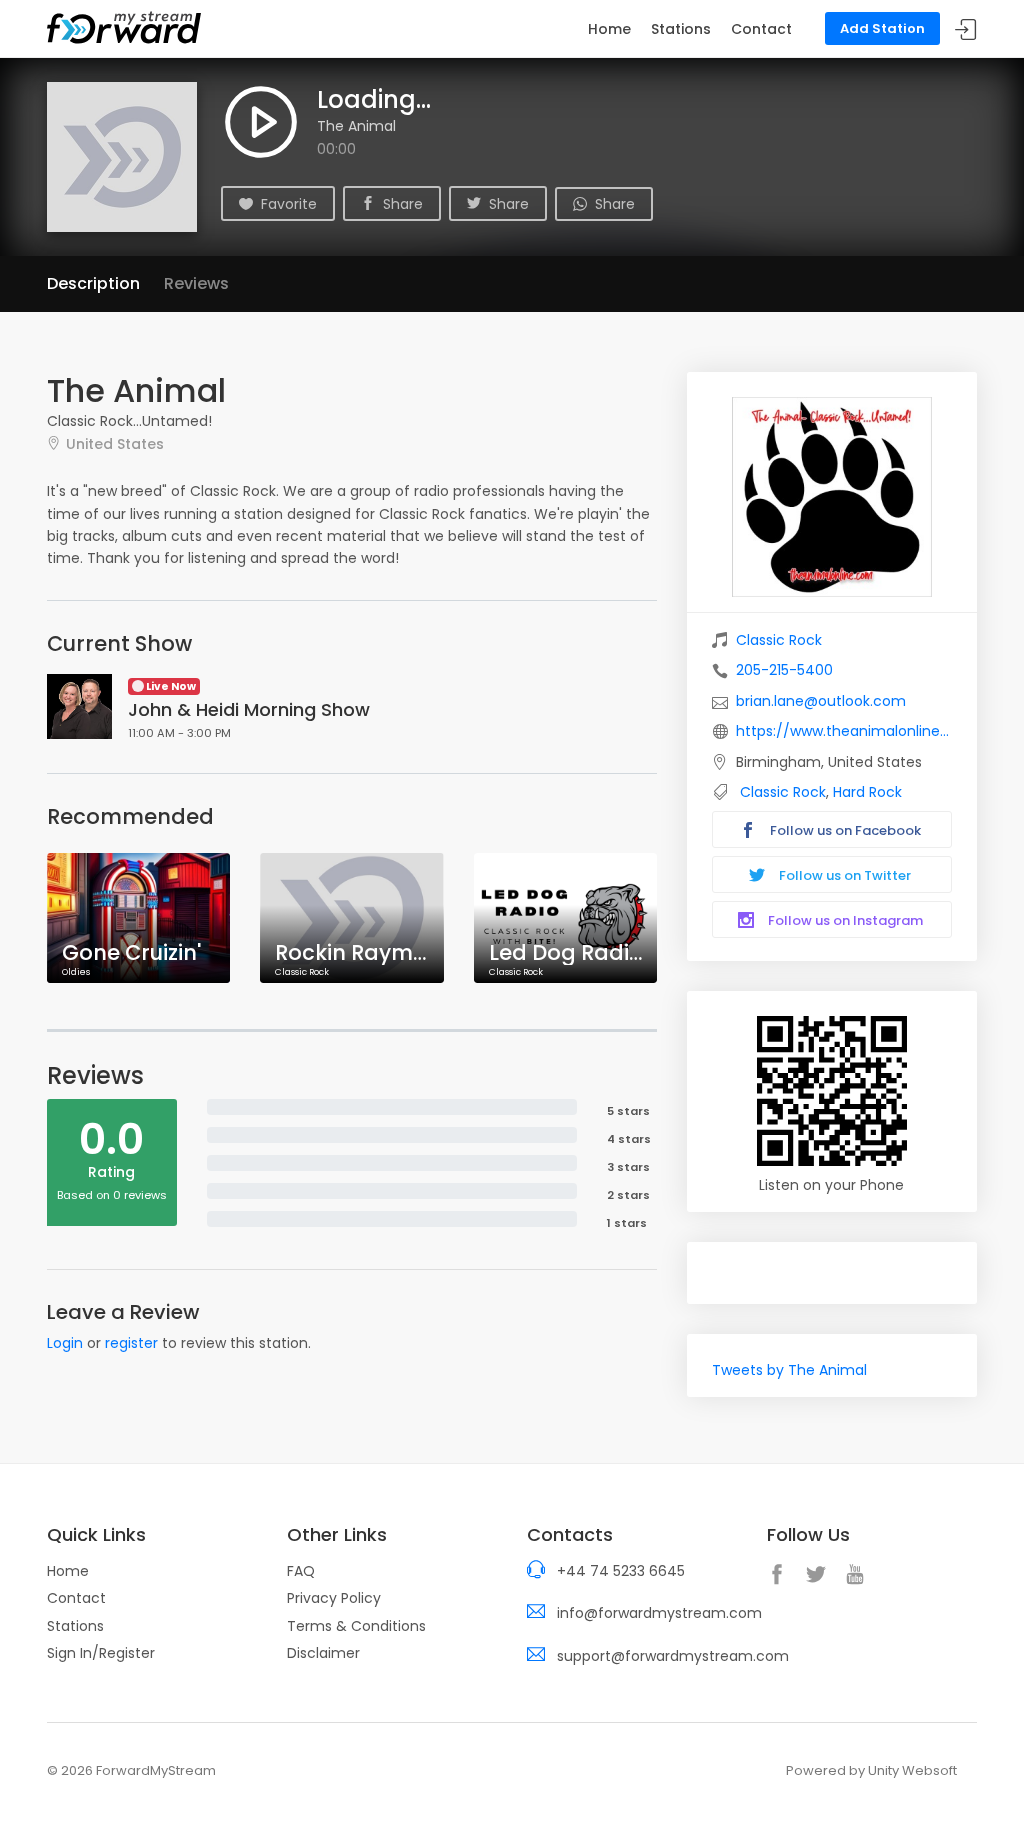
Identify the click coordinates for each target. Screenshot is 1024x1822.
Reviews (196, 283)
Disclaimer (323, 1653)
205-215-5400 (784, 670)
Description (93, 283)
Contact (761, 29)
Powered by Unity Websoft (871, 1770)
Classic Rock (779, 640)
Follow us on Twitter (843, 875)
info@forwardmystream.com (659, 1613)
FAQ (301, 1571)
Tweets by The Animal (789, 1370)
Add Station (882, 28)
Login (65, 1343)
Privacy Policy (334, 1598)
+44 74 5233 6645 (621, 1571)
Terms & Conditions (356, 1626)
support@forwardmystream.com (673, 1656)
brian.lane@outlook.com (821, 701)
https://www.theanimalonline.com (844, 731)
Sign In (966, 29)
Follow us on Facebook (844, 830)
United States (115, 443)
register (131, 1343)
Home (609, 29)
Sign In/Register (101, 1653)
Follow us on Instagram (844, 920)
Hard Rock (867, 792)
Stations (681, 29)
